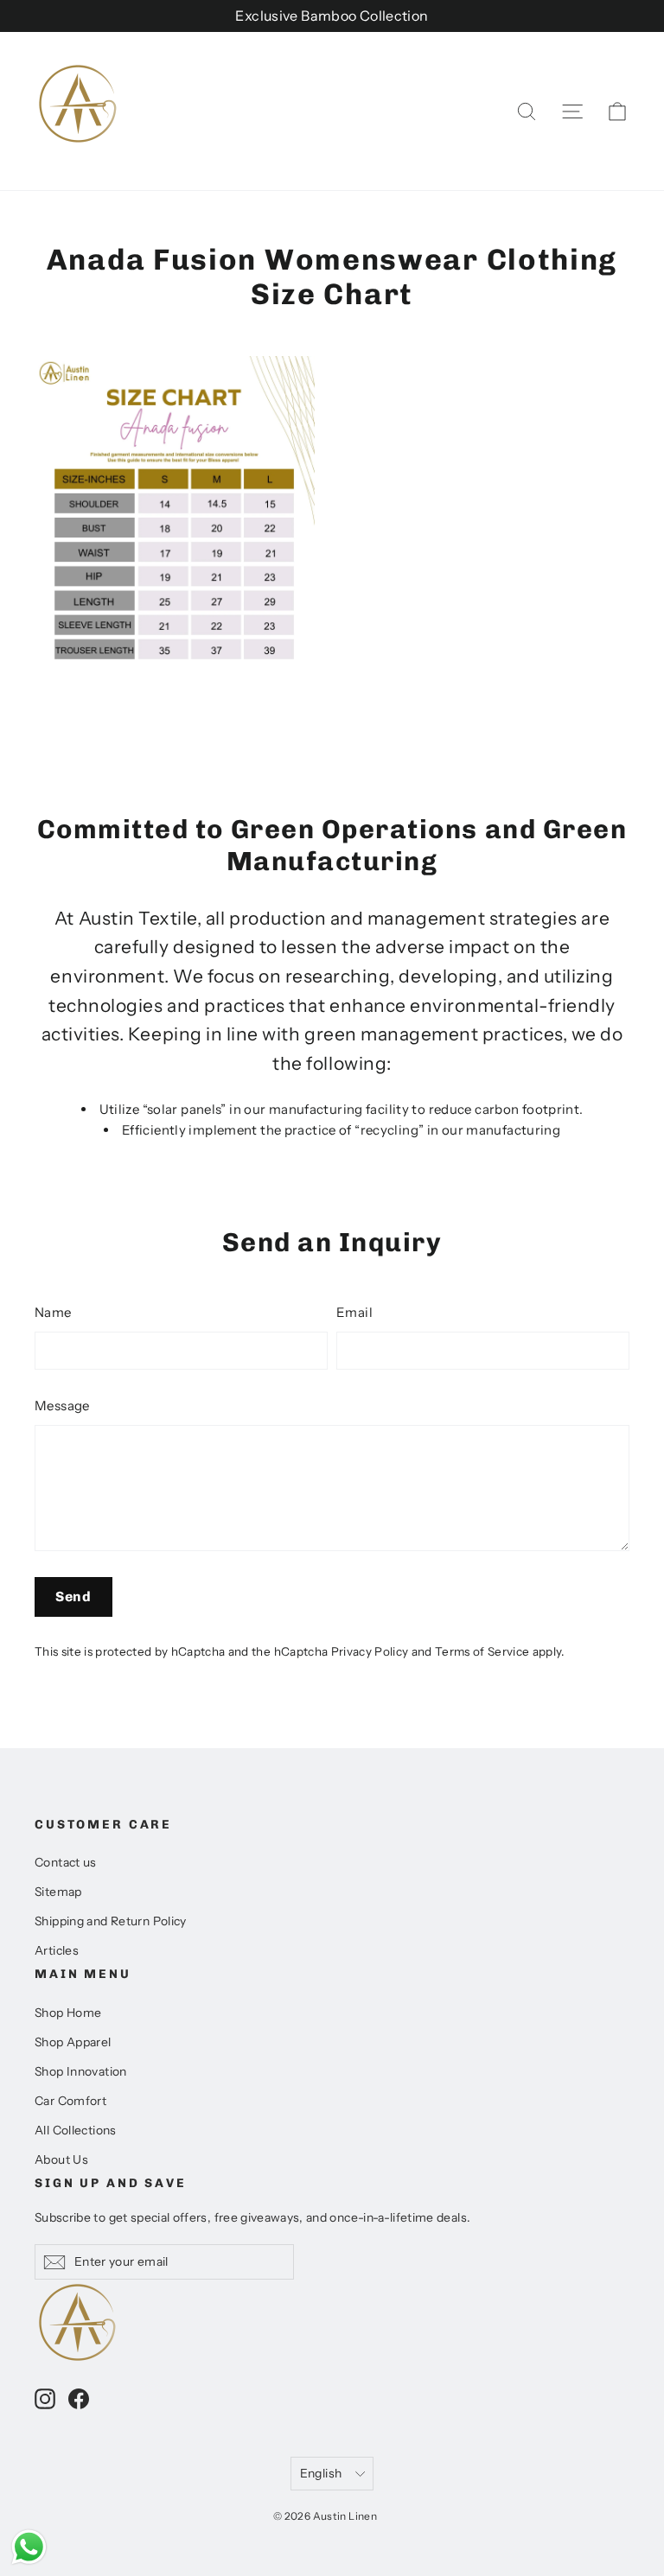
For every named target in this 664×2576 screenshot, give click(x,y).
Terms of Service (482, 1651)
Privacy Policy (370, 1651)
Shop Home (68, 2012)
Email (354, 1312)
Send (73, 1596)
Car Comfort (70, 2100)
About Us (61, 2159)
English (321, 2473)
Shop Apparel (73, 2042)
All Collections (76, 2130)
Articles (57, 1950)
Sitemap (58, 1891)
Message (62, 1406)
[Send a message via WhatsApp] (29, 2547)
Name (53, 1312)
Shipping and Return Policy (111, 1921)
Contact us (66, 1862)
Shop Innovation (81, 2071)
